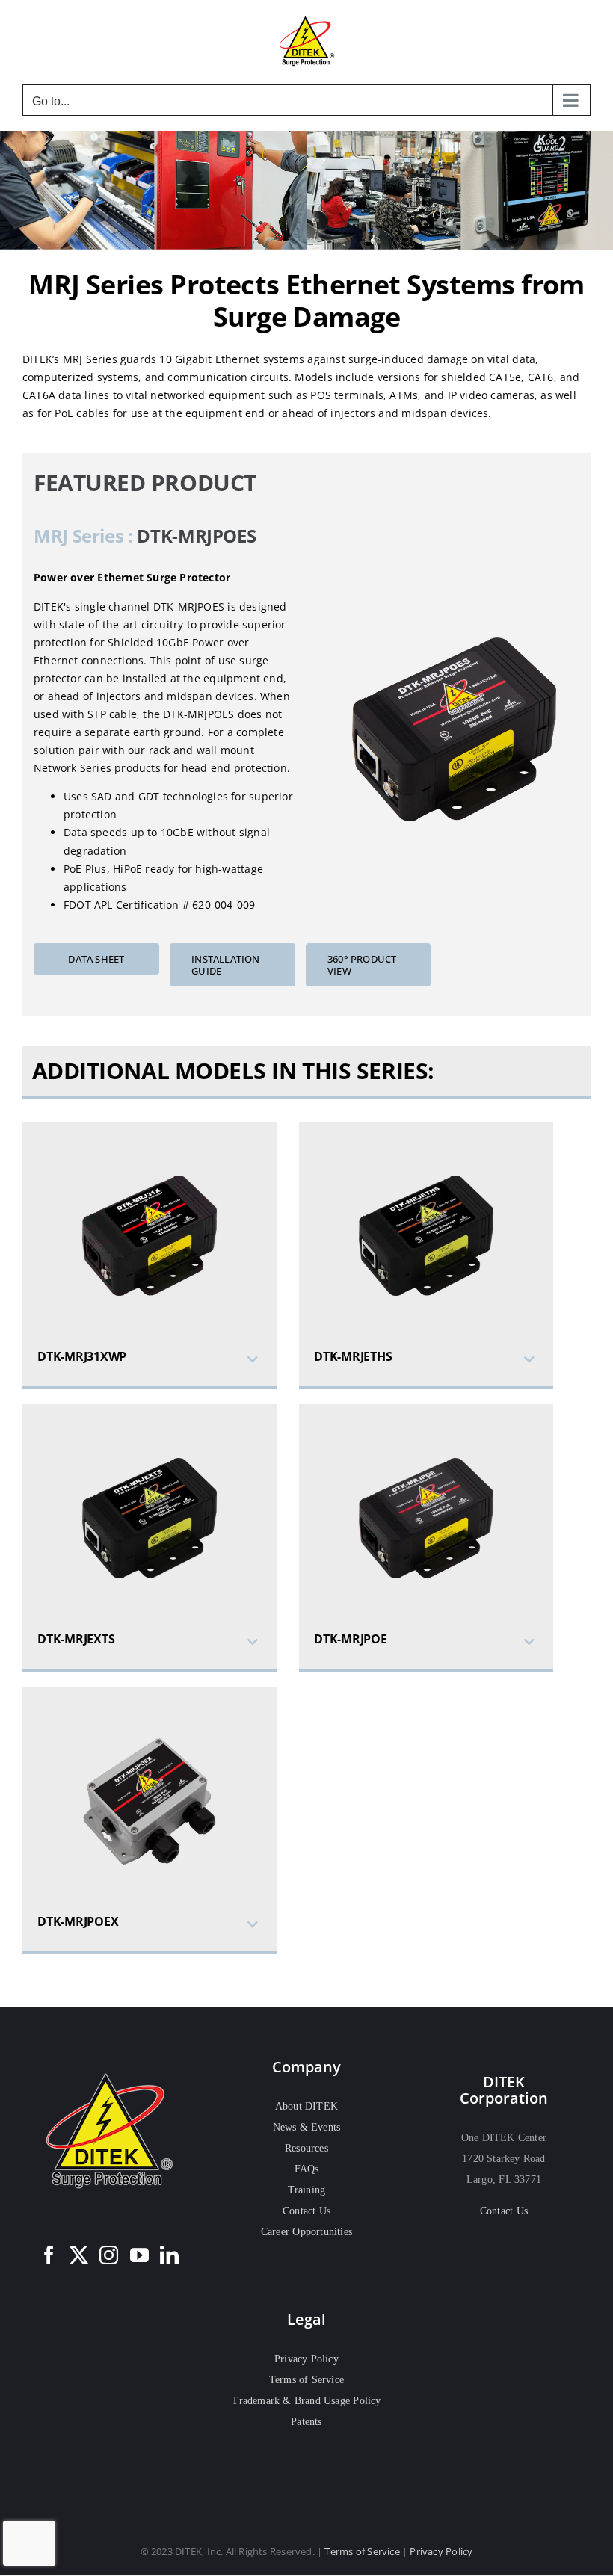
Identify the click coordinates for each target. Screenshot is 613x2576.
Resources (306, 2148)
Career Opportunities (306, 2232)
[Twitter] (79, 2255)
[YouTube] (139, 2255)
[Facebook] (49, 2255)
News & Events (307, 2127)
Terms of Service (306, 2380)
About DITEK (306, 2106)
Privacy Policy (306, 2359)
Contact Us (306, 2211)
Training (307, 2190)
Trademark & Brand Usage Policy (306, 2401)
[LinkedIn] (169, 2255)
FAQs (307, 2169)
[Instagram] (109, 2255)
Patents (306, 2422)
